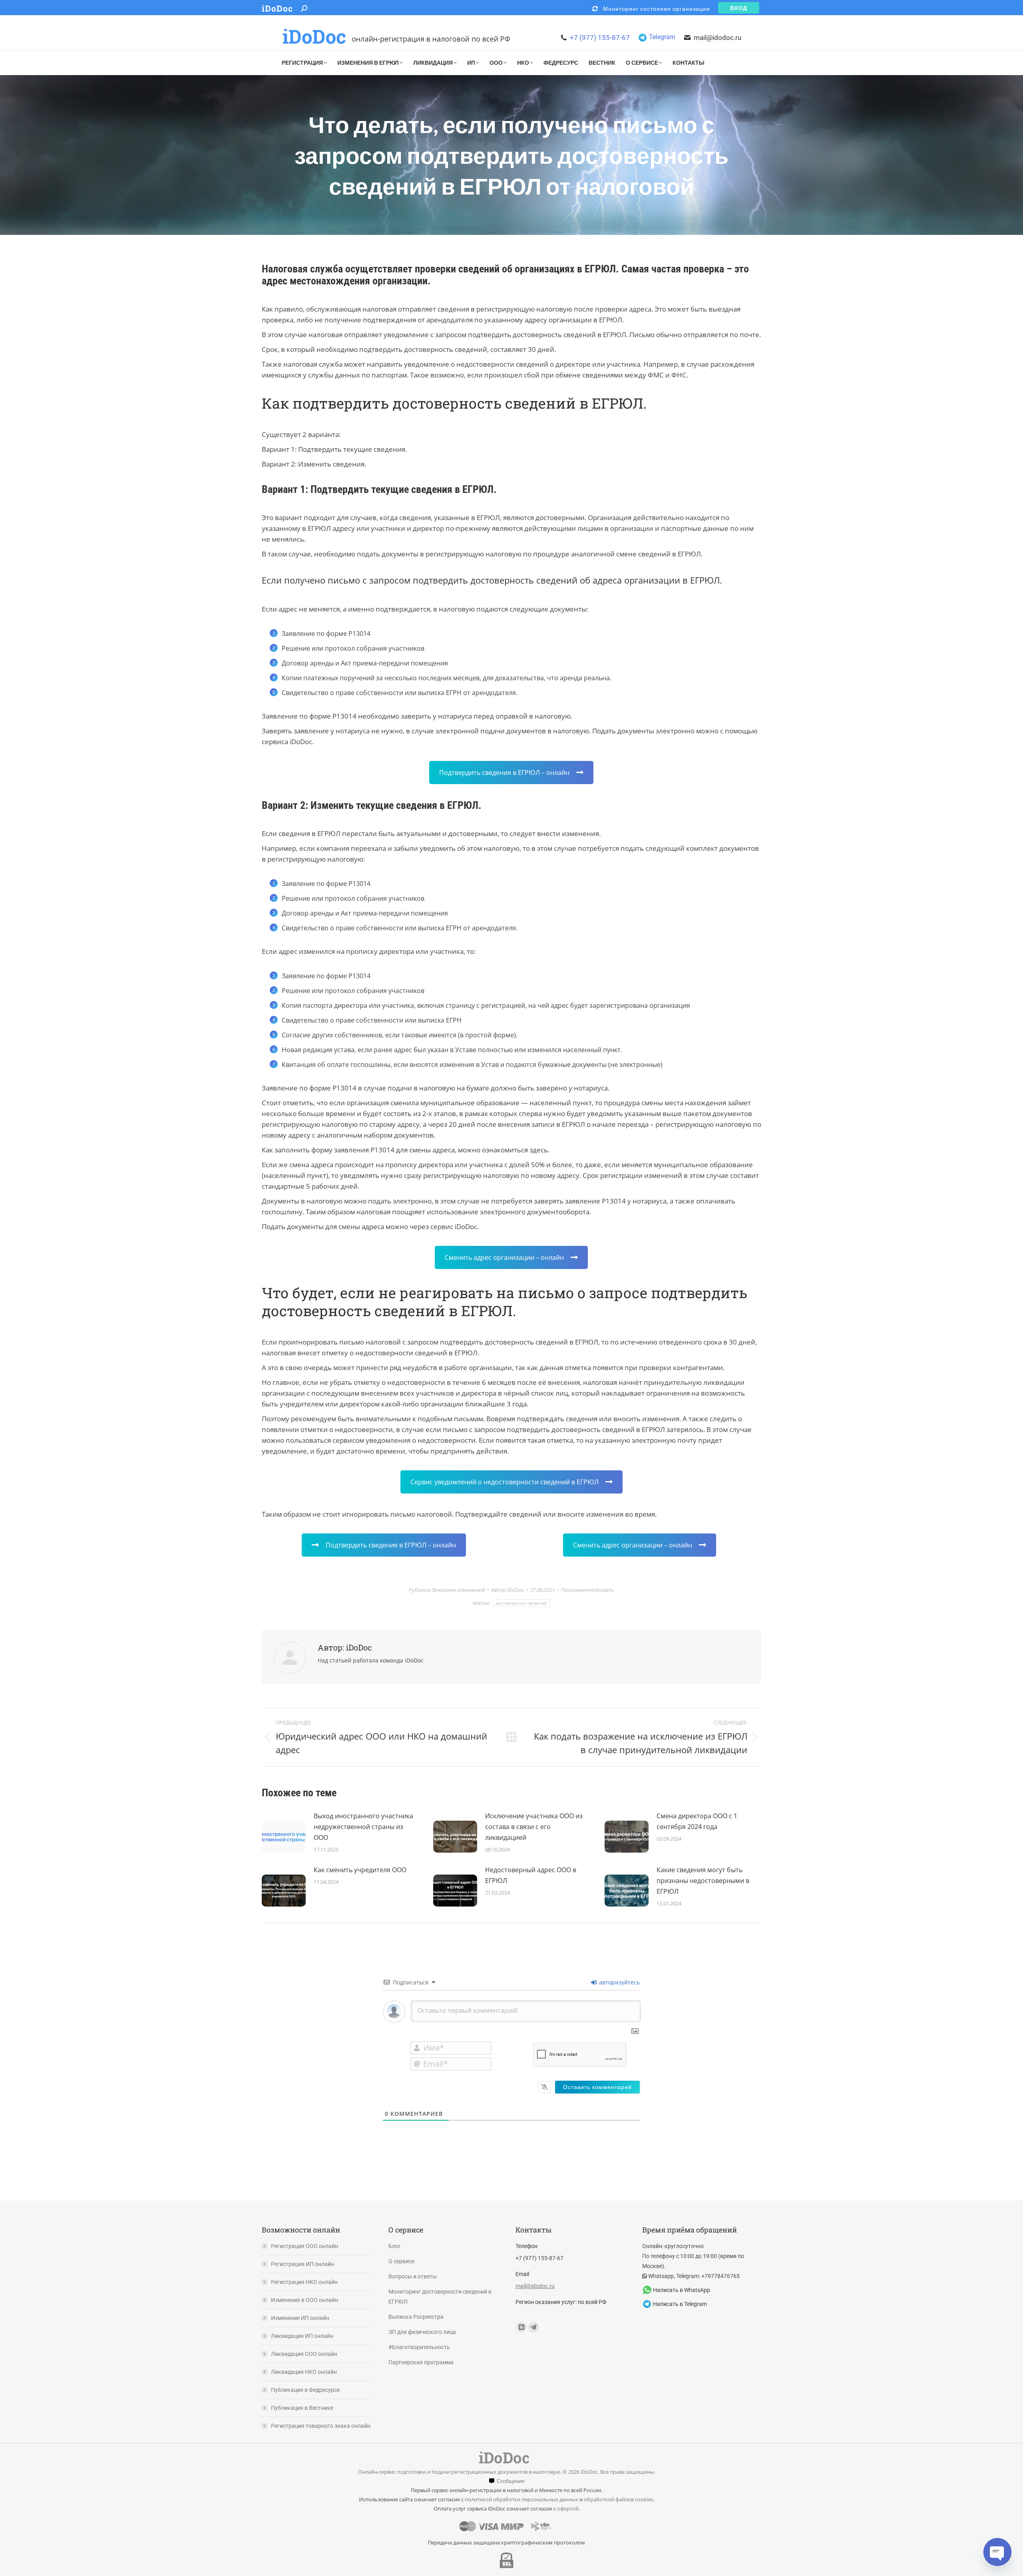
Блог (395, 2246)
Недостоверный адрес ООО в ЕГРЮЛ (531, 1875)
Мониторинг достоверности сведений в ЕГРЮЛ (440, 2297)
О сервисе (401, 2261)
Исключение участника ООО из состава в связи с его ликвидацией (534, 1827)
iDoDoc (277, 9)
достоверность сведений (521, 1603)
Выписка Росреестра (416, 2317)
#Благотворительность (419, 2347)
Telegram (662, 37)
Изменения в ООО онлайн (305, 2300)
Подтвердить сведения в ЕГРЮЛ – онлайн (504, 773)
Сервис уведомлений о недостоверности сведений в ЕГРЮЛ (505, 1482)
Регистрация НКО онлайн (304, 2282)
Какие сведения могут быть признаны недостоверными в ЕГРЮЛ (703, 1881)
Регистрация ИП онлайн (303, 2264)
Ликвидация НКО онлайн (304, 2372)
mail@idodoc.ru (717, 38)
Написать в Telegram (680, 2304)
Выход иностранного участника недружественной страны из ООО (363, 1827)
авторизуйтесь (619, 1982)
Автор (508, 1590)
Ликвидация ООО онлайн (304, 2354)
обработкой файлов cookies (618, 2499)
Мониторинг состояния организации (654, 9)
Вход (739, 8)
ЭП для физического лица (422, 2332)
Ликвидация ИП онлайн (302, 2336)
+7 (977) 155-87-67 (600, 38)
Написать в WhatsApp (682, 2290)
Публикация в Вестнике (302, 2408)
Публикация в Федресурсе (305, 2390)
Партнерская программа (421, 2362)
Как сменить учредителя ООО (360, 1870)
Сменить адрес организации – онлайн (504, 1257)
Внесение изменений (459, 1590)
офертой (568, 2508)
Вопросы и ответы (413, 2276)
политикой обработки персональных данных (521, 2499)
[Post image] (284, 1833)
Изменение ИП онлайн (300, 2318)
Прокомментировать (588, 1590)
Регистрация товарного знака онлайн (321, 2426)
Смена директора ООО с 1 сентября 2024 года (697, 1821)
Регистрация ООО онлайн (305, 2246)
